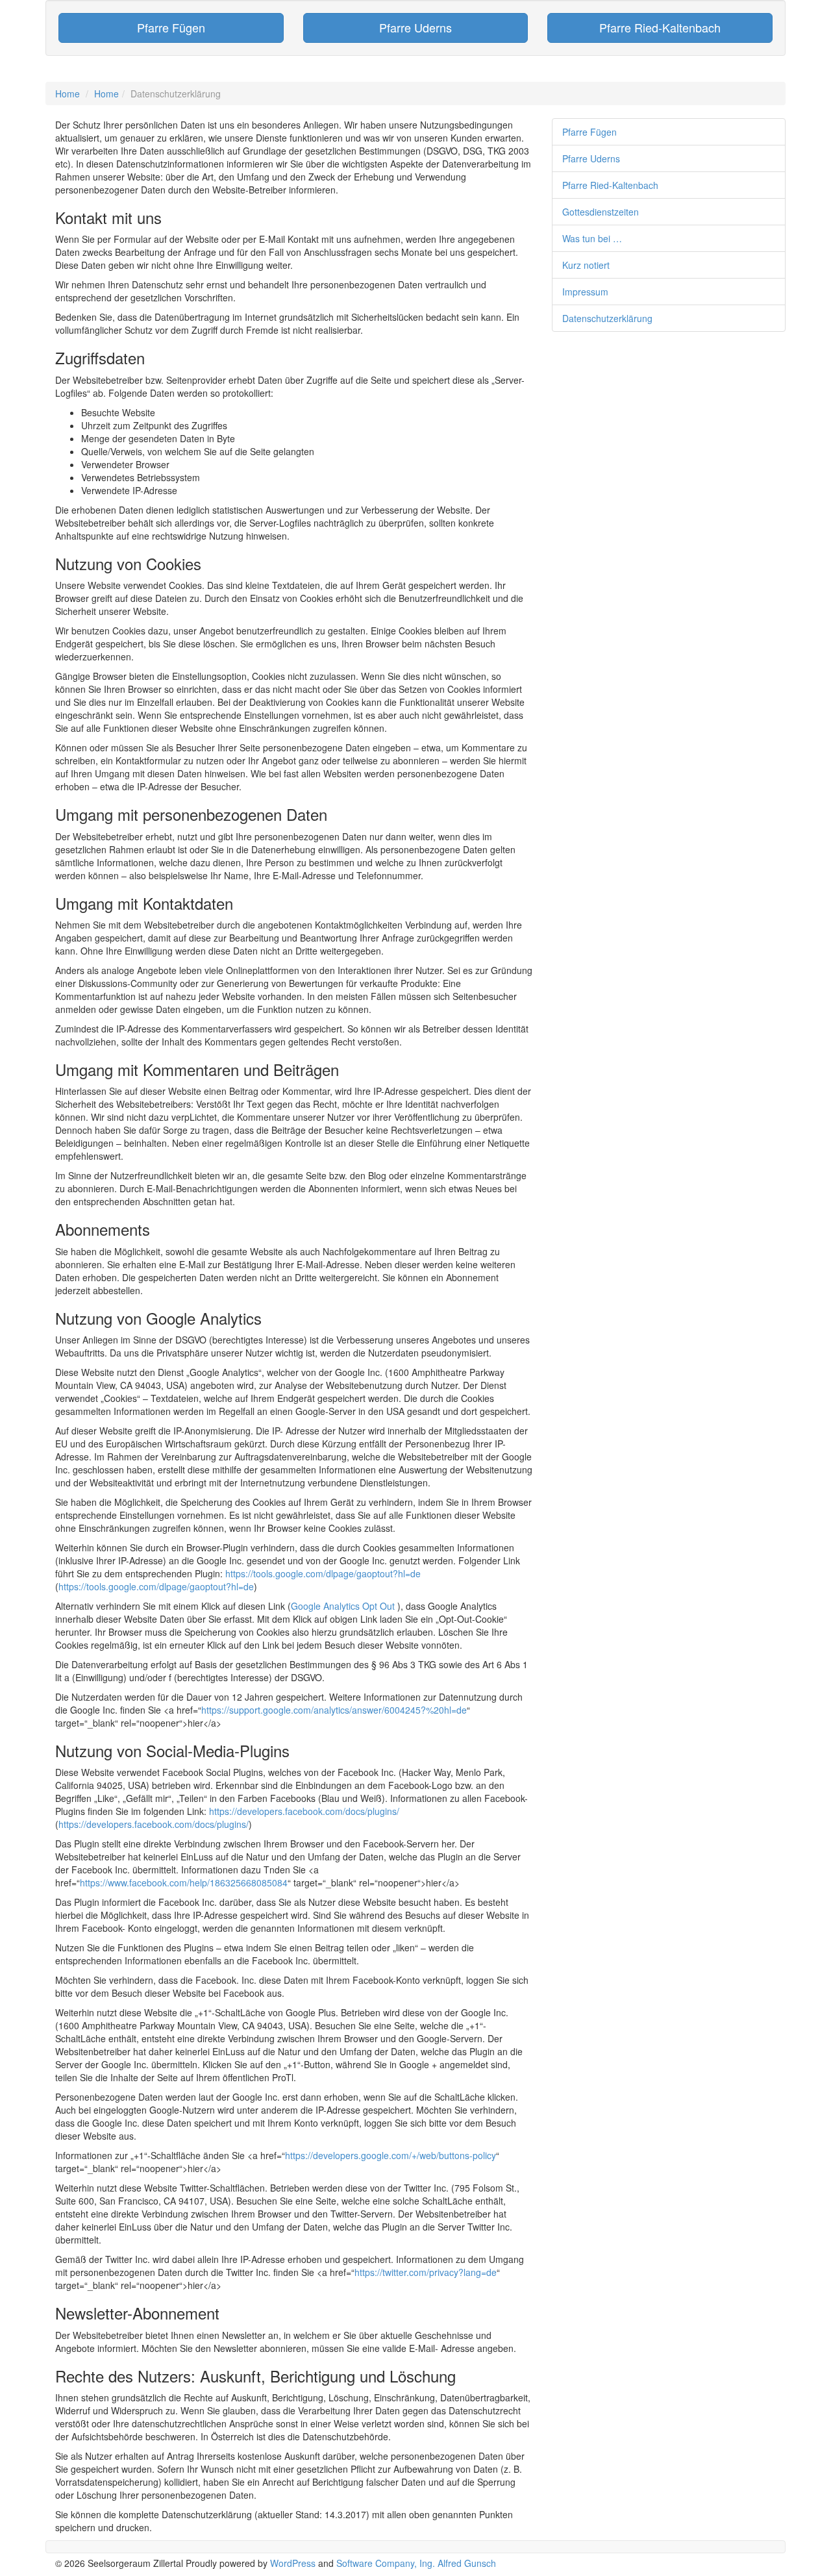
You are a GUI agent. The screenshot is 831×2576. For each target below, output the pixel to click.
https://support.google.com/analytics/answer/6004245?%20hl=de (334, 1710)
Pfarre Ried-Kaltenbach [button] (660, 27)
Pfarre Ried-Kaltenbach (610, 185)
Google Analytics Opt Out (343, 1606)
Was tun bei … (592, 238)
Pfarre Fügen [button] (171, 27)
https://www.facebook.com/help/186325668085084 (184, 1882)
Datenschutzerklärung (607, 318)
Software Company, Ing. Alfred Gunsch (416, 2563)
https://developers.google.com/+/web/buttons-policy (391, 2155)
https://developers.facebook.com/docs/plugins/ (304, 1811)
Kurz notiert (586, 265)
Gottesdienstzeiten (601, 212)
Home (68, 94)
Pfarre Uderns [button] (415, 27)
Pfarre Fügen (589, 132)
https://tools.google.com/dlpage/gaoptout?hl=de (323, 1573)
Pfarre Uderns (591, 158)
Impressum (585, 292)
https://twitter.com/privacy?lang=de (426, 2272)
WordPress (293, 2563)
